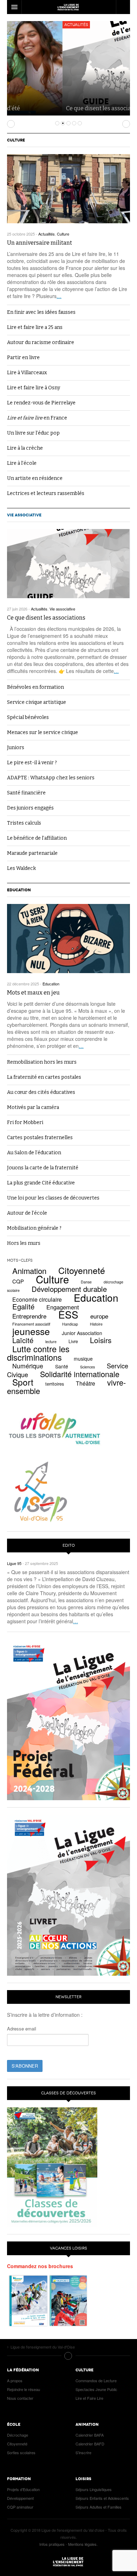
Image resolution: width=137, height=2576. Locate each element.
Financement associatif (31, 1324)
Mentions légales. (83, 2544)
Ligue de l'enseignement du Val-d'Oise (68, 2562)
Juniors (16, 748)
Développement (20, 2498)
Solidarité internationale (80, 1374)
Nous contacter (20, 2398)
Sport (23, 1382)
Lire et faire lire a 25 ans (35, 327)
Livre (73, 1341)
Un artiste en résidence (35, 478)
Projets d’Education (23, 2489)
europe (99, 1316)
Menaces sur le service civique (43, 732)
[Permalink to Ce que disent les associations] (68, 564)
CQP (18, 1281)
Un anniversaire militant (40, 243)
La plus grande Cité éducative (41, 1183)
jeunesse (31, 1331)
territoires (55, 1384)
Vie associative (24, 515)
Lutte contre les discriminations (38, 1353)
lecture (51, 1342)
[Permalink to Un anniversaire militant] (68, 189)
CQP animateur (20, 2507)
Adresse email (22, 2029)
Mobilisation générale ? (34, 1228)
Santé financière (26, 793)
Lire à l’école (22, 463)
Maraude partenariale (32, 853)
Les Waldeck (21, 868)
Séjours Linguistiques (94, 2489)
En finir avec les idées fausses (41, 312)
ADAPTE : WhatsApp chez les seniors (51, 778)
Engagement (63, 1307)
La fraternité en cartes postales (44, 1077)
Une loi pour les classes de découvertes (53, 1198)
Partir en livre (23, 358)
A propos (15, 2380)
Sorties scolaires (21, 2452)
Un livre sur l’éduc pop (33, 433)
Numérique (28, 1366)
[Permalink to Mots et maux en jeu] (68, 939)
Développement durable (69, 1289)
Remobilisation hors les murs (42, 1062)
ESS (68, 1314)
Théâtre (86, 1383)
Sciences (87, 1367)
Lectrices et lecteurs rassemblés (46, 493)
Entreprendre (29, 1316)
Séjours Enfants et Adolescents (102, 2498)
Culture (16, 140)
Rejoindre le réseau (24, 2389)
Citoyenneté (82, 1270)
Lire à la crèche (25, 448)
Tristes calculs (24, 823)
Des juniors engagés (30, 808)
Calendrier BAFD (90, 2444)
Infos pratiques (52, 2544)
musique (83, 1359)
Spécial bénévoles (28, 717)
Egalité (23, 1306)
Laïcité (23, 1340)
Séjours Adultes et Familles (99, 2507)
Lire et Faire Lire (89, 2398)
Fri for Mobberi (25, 1122)
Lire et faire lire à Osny (34, 388)
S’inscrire (83, 2452)
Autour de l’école (27, 1213)
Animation (29, 1271)
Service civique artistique (37, 702)
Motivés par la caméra (33, 1107)
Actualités (21, 25)
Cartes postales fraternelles (40, 1138)
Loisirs (101, 1340)
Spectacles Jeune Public (96, 2389)
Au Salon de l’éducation (34, 1153)
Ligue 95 (68, 7)
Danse (86, 1282)
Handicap (70, 1324)
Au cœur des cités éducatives (41, 1092)
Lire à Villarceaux (27, 373)
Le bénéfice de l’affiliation (37, 838)
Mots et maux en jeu (33, 993)
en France (37, 418)
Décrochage (18, 2435)
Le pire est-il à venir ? (32, 763)
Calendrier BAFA (90, 2435)
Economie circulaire (37, 1299)
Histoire (96, 1324)
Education (19, 890)
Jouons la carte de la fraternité (43, 1168)
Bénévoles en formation (35, 687)
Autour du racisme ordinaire (41, 342)
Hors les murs (24, 1243)
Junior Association (82, 1333)
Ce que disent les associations (50, 108)
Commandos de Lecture (96, 2380)
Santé (62, 1366)
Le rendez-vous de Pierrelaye (41, 403)
